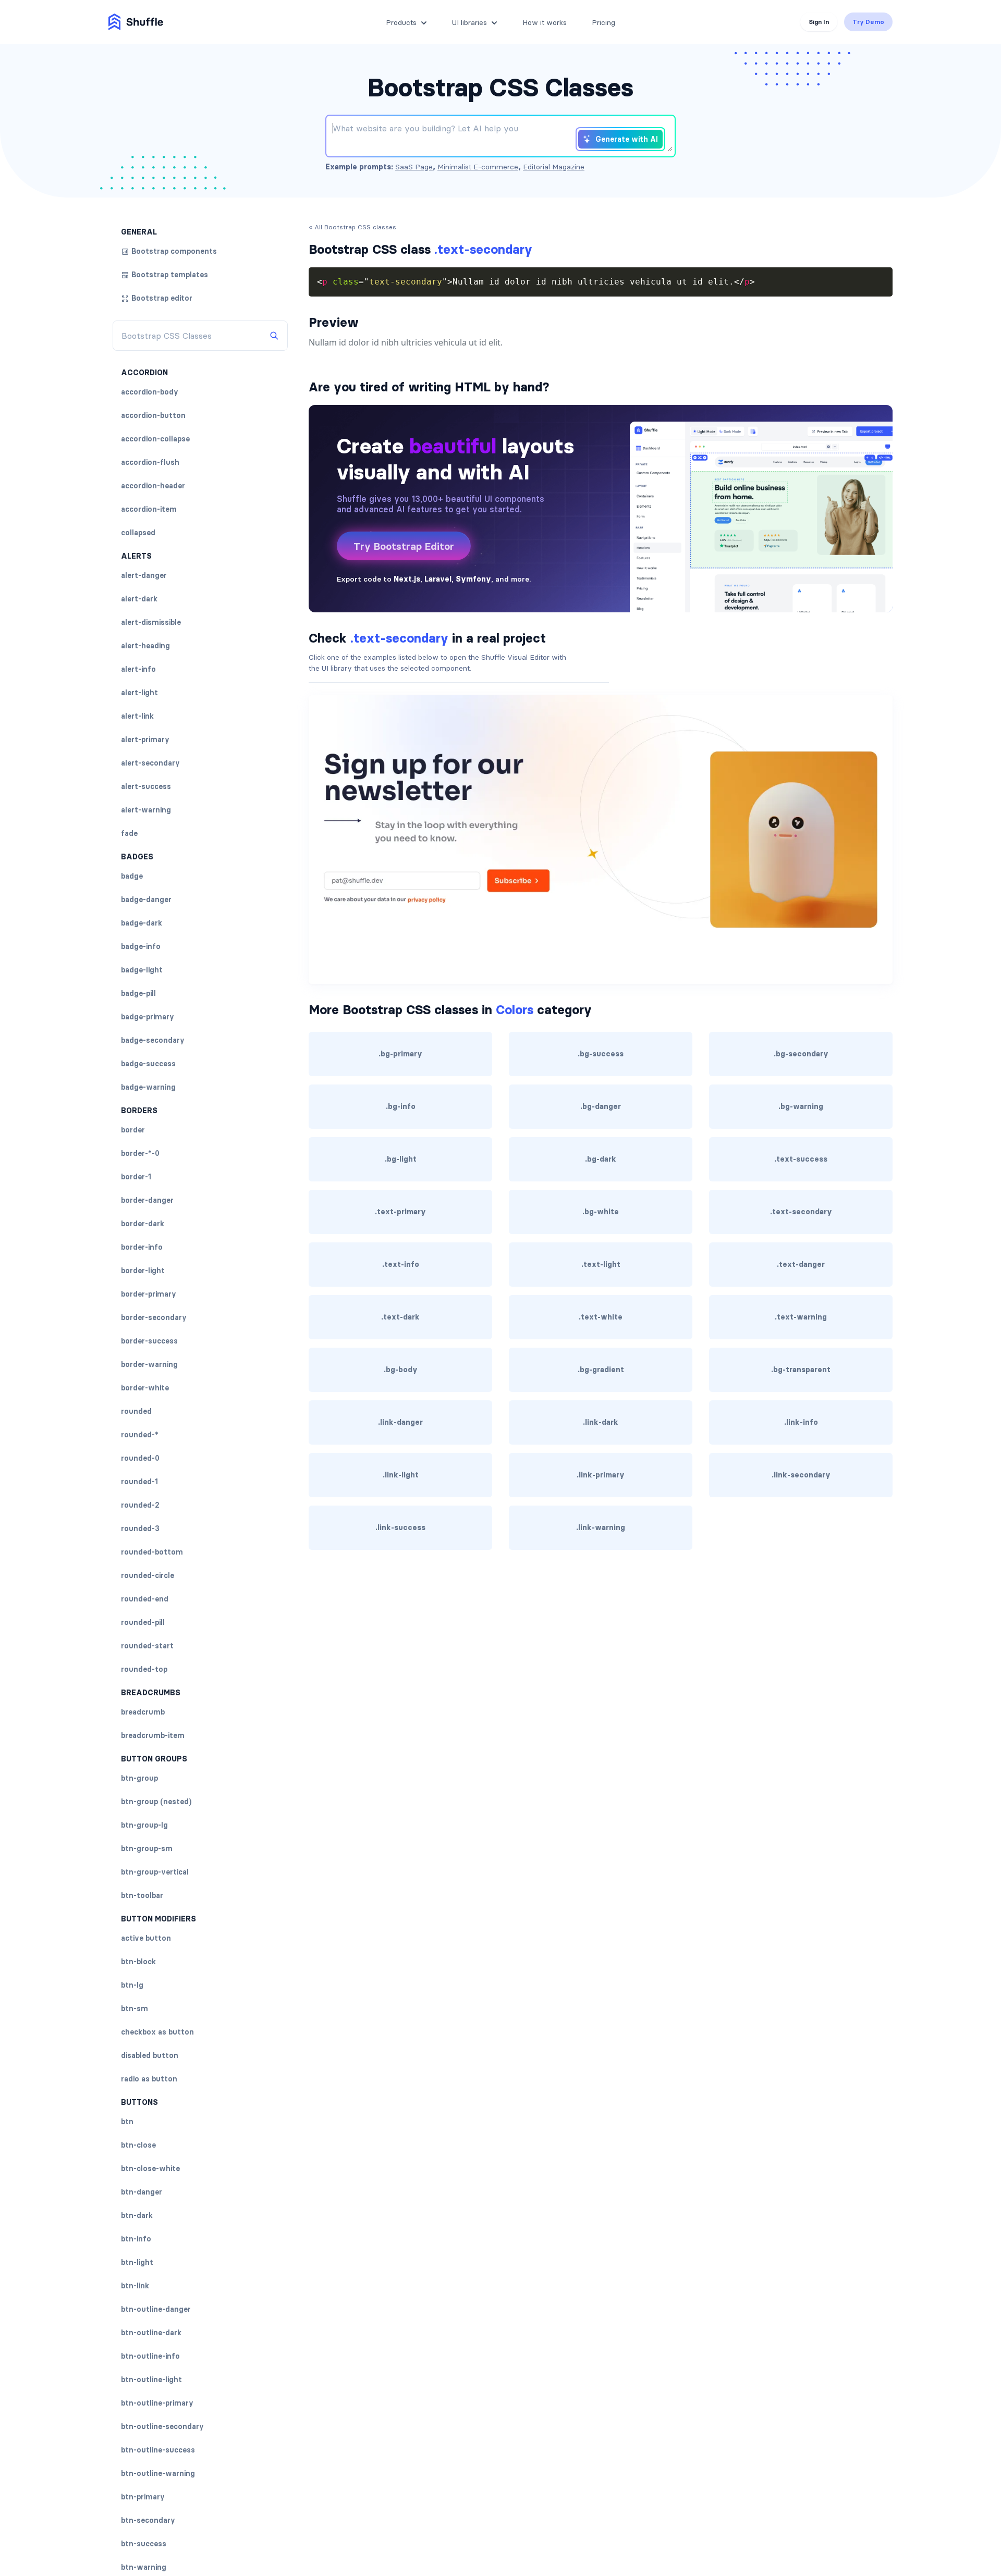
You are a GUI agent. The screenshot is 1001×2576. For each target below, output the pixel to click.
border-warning (149, 1364)
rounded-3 (140, 1529)
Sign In (819, 22)
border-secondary (154, 1317)
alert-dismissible (151, 622)
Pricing (603, 22)
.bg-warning (801, 1106)
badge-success (148, 1064)
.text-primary (400, 1212)
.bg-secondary (801, 1054)
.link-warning (601, 1527)
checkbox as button (157, 2032)
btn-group (139, 1778)
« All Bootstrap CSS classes (352, 227)
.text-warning (801, 1317)
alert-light (139, 693)
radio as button (149, 2079)
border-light (143, 1271)
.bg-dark (601, 1159)
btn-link (135, 2286)
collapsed (138, 533)
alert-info (138, 669)
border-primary (149, 1294)
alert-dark (139, 599)
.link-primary (601, 1475)
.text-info (401, 1264)
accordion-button (153, 415)
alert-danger (144, 575)
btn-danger (142, 2192)
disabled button (150, 2055)
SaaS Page (414, 167)
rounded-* (140, 1435)
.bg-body (401, 1370)
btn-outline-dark (151, 2333)
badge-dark (142, 923)
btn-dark (137, 2215)
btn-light (137, 2262)
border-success (149, 1341)
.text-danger (801, 1264)
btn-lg (132, 1985)
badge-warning (148, 1087)
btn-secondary (148, 2520)
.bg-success (601, 1054)
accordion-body (150, 392)
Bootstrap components (174, 251)
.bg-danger (601, 1106)
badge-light (142, 970)
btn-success (144, 2544)
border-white (145, 1388)
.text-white (601, 1317)
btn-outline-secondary (162, 2426)
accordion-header (153, 486)
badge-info (141, 946)
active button (146, 1938)
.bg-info (401, 1106)
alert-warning (146, 810)
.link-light (401, 1475)
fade (129, 833)
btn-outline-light (151, 2380)
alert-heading (145, 646)
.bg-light (401, 1159)
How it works (545, 22)
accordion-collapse (155, 439)
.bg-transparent (801, 1370)
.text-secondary (801, 1212)
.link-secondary (801, 1475)
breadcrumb (143, 1712)
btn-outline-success (158, 2450)
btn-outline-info (150, 2356)
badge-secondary (153, 1040)
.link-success (400, 1527)
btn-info (136, 2239)
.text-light (601, 1264)
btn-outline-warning (158, 2473)
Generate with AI (627, 139)
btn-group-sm (147, 1848)
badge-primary (148, 1017)
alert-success (146, 786)
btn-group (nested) (156, 1802)
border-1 (136, 1177)
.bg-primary (400, 1054)
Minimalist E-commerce (478, 167)
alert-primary (145, 739)
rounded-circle (148, 1575)
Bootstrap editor (162, 298)
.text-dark (400, 1317)
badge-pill (138, 993)
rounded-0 (140, 1458)
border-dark (143, 1224)
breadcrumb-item (153, 1735)
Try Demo (868, 22)
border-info (142, 1247)
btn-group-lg (144, 1825)
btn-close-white (150, 2168)
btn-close (138, 2145)
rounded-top (144, 1669)
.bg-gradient (601, 1370)
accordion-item (149, 509)
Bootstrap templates (170, 275)
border (133, 1130)
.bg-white (601, 1212)
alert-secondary (150, 763)
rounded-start (147, 1646)
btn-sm (135, 2008)
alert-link (137, 716)
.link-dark (601, 1422)
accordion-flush (150, 462)
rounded (136, 1411)
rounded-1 (139, 1482)
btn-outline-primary (157, 2403)
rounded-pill (143, 1622)
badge (132, 876)
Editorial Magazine (554, 167)
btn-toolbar (142, 1895)
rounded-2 (140, 1505)
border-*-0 (140, 1153)
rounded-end (145, 1599)
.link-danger (400, 1422)
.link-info (801, 1422)
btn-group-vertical (155, 1872)
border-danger (147, 1200)
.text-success (801, 1159)
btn (127, 2122)
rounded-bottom (152, 1552)
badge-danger (146, 899)
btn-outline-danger (156, 2309)
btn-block (138, 1962)
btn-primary (143, 2497)
